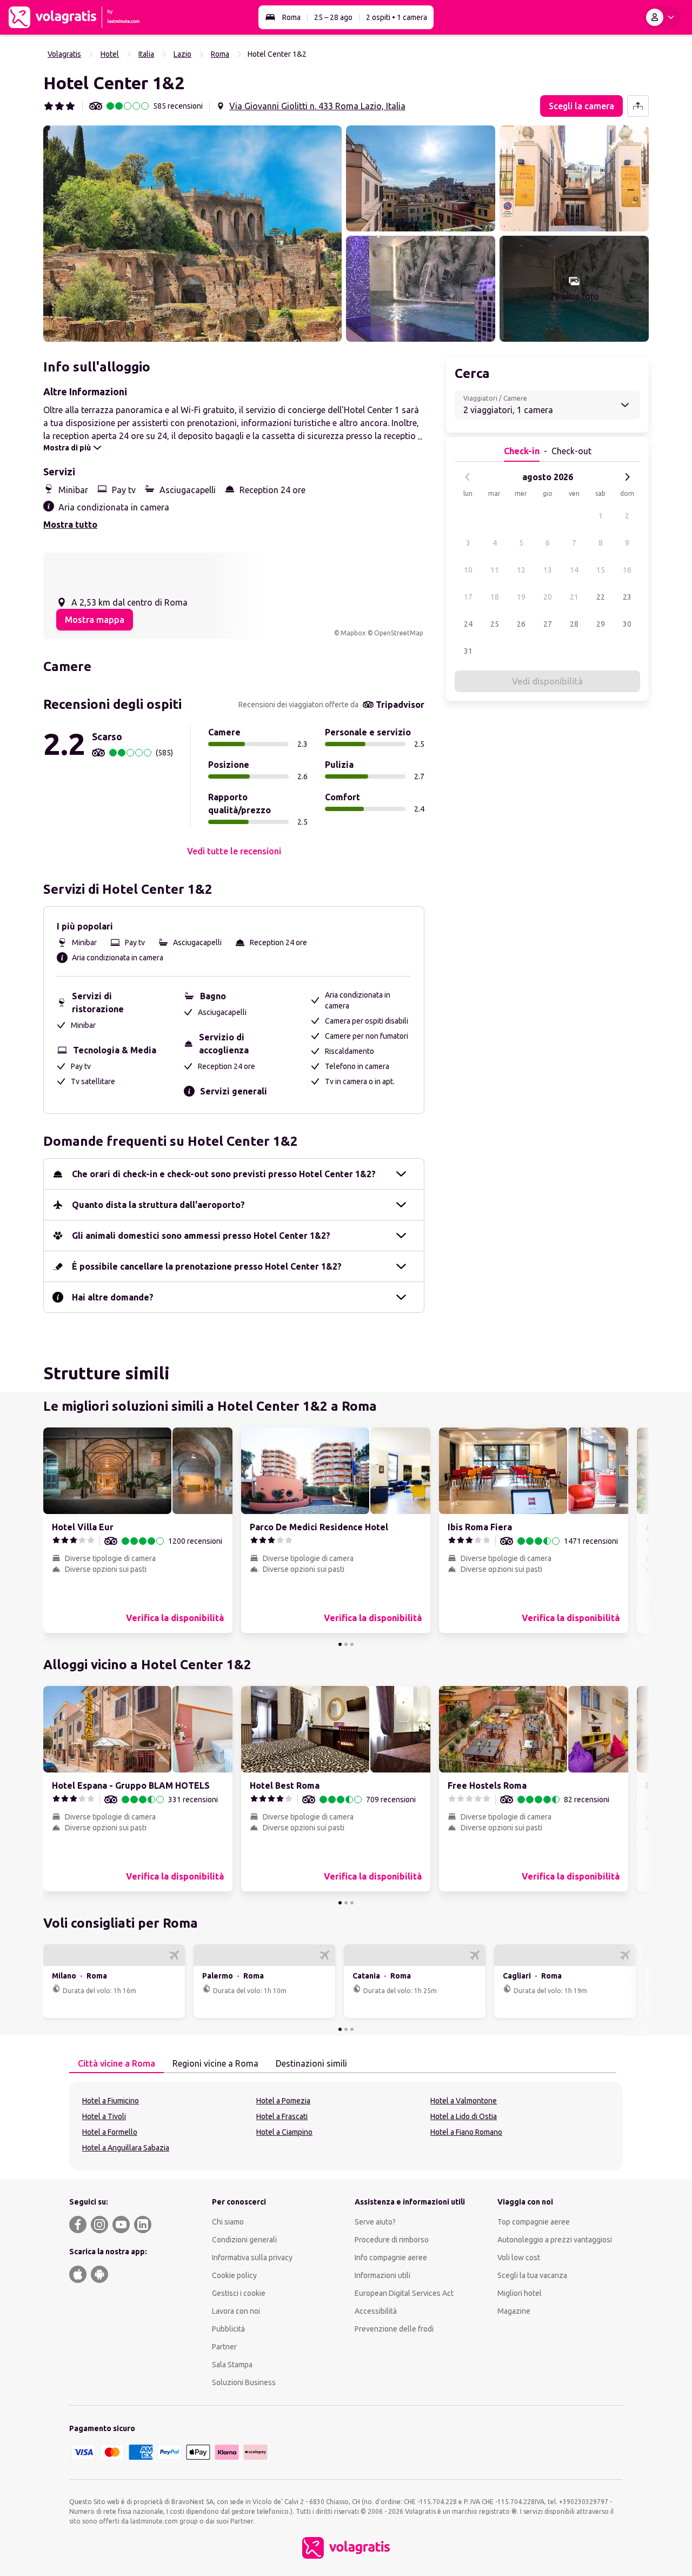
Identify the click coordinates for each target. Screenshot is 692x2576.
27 (548, 624)
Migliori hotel (520, 2293)
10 (468, 570)
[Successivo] (627, 477)
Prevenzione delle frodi (394, 2329)
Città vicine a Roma (117, 2063)
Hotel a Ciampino (284, 2132)
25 (495, 624)
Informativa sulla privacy (252, 2258)
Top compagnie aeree (534, 2222)
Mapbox (353, 633)
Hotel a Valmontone (464, 2101)
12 (521, 570)
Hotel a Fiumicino (111, 2101)
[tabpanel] (346, 2126)
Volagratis (64, 54)
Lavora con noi (236, 2311)
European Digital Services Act (404, 2293)
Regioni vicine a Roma (215, 2063)
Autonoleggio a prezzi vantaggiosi (555, 2240)
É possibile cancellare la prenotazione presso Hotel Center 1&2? (207, 1266)
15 (601, 570)
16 (627, 570)
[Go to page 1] (340, 1644)
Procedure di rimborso (392, 2240)
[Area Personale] (662, 17)
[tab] (117, 2064)
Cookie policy (234, 2275)
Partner (224, 2347)
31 (468, 651)
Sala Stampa (232, 2365)
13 (548, 570)
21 (574, 597)
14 (574, 570)
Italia (146, 54)
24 (468, 624)
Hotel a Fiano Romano (466, 2132)
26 (521, 624)
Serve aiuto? (375, 2222)
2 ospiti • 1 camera (397, 17)
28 (574, 624)
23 (627, 597)
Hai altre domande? (113, 1297)
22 (601, 597)
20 (548, 597)
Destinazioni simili (311, 2063)
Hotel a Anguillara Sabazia (126, 2148)
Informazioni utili (382, 2275)
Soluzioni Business (244, 2382)
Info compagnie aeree (391, 2258)
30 (627, 624)
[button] (192, 234)
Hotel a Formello (110, 2132)
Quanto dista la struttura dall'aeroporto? (158, 1205)
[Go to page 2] (346, 1644)
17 (468, 597)
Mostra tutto (70, 525)
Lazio (182, 54)
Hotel (110, 54)
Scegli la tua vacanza (532, 2275)
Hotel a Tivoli (104, 2116)
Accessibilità (376, 2311)
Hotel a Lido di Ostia (464, 2116)
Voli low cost (519, 2258)
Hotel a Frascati (282, 2116)
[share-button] (638, 106)
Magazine (514, 2311)
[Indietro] (468, 477)
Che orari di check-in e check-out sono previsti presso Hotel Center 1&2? (224, 1174)
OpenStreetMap (399, 633)
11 (495, 570)
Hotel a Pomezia (283, 2101)
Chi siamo (228, 2222)
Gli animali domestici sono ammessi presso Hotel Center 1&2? (201, 1236)
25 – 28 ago (333, 17)
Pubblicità (228, 2329)
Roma (291, 17)
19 (521, 597)
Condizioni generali (244, 2240)
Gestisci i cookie (239, 2293)
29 (601, 624)
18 (495, 597)
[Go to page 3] (352, 1644)
